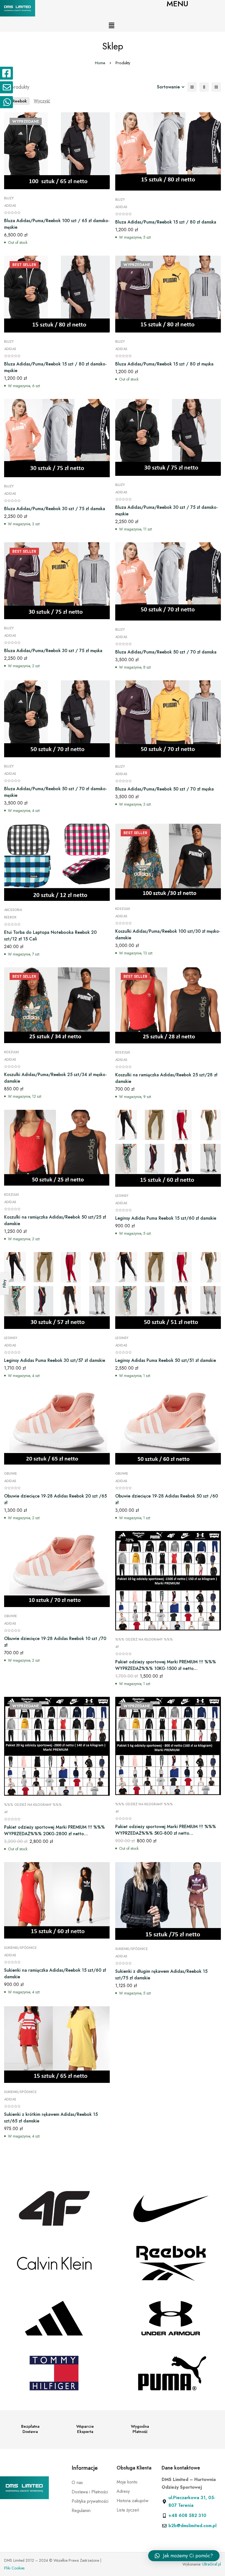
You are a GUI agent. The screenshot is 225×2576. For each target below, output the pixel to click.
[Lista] (192, 87)
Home (100, 63)
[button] (112, 26)
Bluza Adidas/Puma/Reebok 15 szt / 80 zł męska (164, 364)
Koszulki (123, 909)
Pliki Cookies (14, 2568)
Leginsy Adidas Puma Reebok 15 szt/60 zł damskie (166, 1218)
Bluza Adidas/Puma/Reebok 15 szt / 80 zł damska (166, 222)
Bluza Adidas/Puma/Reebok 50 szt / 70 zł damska (166, 652)
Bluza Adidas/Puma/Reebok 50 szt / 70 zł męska (164, 789)
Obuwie (11, 1474)
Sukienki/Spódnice (20, 1948)
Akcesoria (13, 910)
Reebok (10, 917)
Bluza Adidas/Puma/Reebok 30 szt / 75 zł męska (53, 651)
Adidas (10, 206)
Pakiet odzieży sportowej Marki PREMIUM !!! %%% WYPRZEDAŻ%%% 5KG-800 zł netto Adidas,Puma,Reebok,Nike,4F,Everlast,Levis (166, 1833)
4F (117, 1647)
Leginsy (122, 1196)
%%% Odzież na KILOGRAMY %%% (144, 1639)
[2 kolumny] (204, 87)
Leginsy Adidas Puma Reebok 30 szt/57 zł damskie (55, 1360)
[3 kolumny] (216, 87)
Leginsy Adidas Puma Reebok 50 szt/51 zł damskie (166, 1360)
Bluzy (9, 198)
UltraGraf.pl (212, 2564)
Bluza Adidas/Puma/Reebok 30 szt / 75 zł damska (55, 509)
